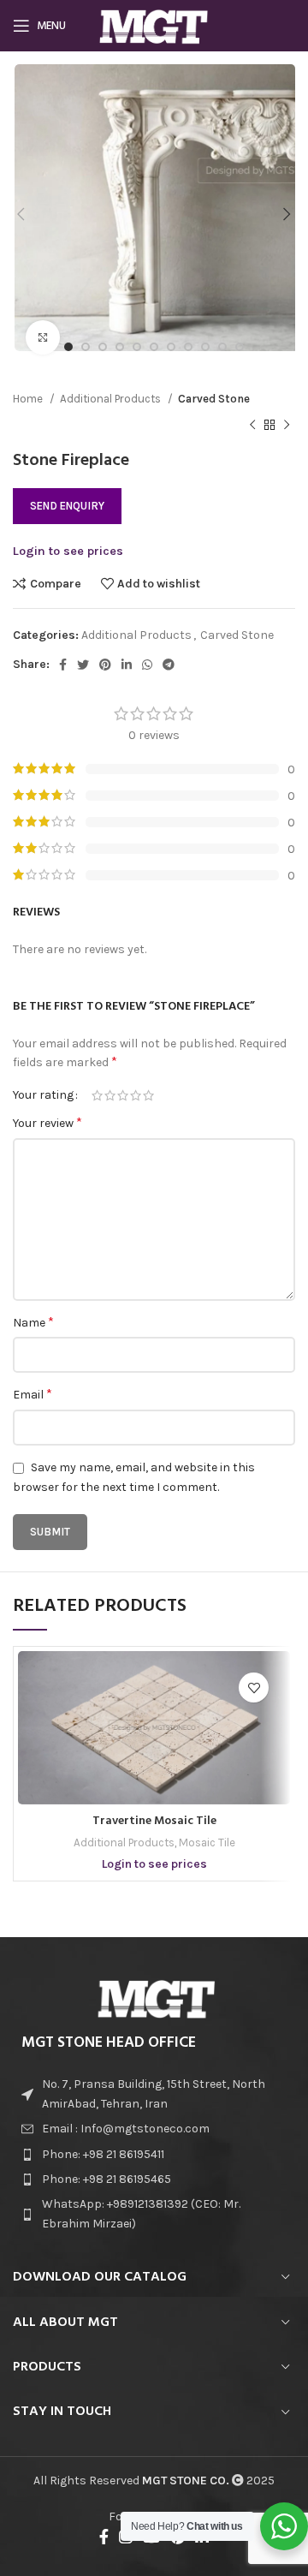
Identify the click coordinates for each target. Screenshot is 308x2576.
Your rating (43, 1095)
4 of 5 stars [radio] (136, 1095)
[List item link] (154, 2129)
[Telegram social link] (169, 665)
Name (33, 1322)
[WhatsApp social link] (147, 665)
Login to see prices (68, 551)
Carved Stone (214, 399)
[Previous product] (252, 425)
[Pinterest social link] (105, 665)
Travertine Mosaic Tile (154, 1821)
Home (29, 399)
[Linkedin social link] (127, 665)
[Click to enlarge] (43, 337)
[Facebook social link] (63, 665)
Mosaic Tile (207, 1843)
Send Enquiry (67, 506)
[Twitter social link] (83, 665)
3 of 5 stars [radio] (123, 1095)
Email (33, 1394)
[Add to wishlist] (254, 1688)
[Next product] (287, 425)
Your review (47, 1122)
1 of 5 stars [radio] (97, 1095)
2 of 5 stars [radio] (110, 1095)
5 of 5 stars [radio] (148, 1095)
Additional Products (112, 399)
